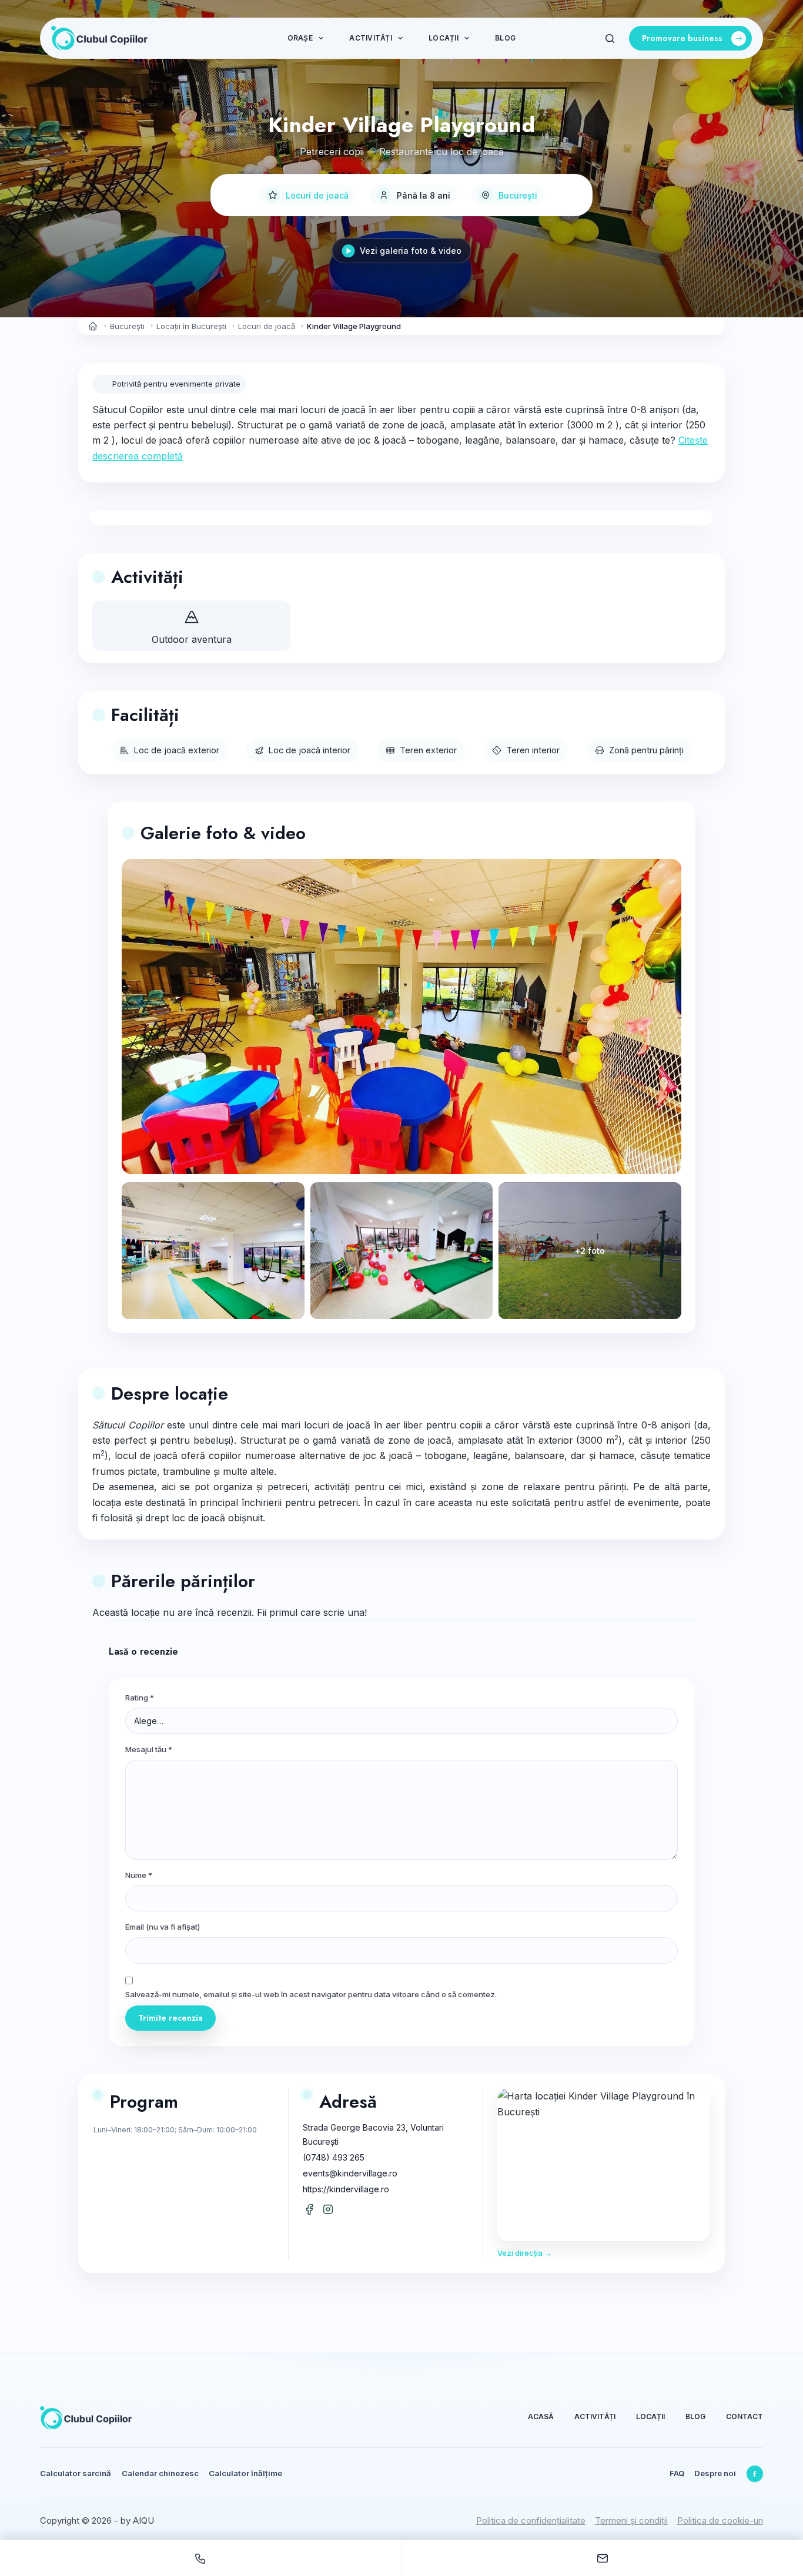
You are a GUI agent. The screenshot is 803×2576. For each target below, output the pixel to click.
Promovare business (682, 38)
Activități (370, 38)
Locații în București (191, 326)
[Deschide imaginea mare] (401, 1017)
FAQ (677, 2473)
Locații (444, 38)
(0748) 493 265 (334, 2157)
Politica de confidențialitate (531, 2520)
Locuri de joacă (317, 195)
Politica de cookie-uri (720, 2520)
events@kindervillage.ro (350, 2173)
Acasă (541, 2416)
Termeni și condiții (631, 2520)
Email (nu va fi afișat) (163, 1927)
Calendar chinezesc (160, 2473)
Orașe (300, 38)
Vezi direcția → (525, 2253)
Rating (140, 1698)
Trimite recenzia (170, 2018)
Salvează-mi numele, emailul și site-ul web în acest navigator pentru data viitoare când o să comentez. (311, 1994)
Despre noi (715, 2473)
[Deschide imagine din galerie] (213, 1251)
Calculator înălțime (245, 2473)
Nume (139, 1875)
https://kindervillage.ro (346, 2189)
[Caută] (610, 38)
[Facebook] (755, 2474)
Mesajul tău (149, 1749)
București (518, 195)
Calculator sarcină (76, 2473)
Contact (745, 2416)
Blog (505, 38)
